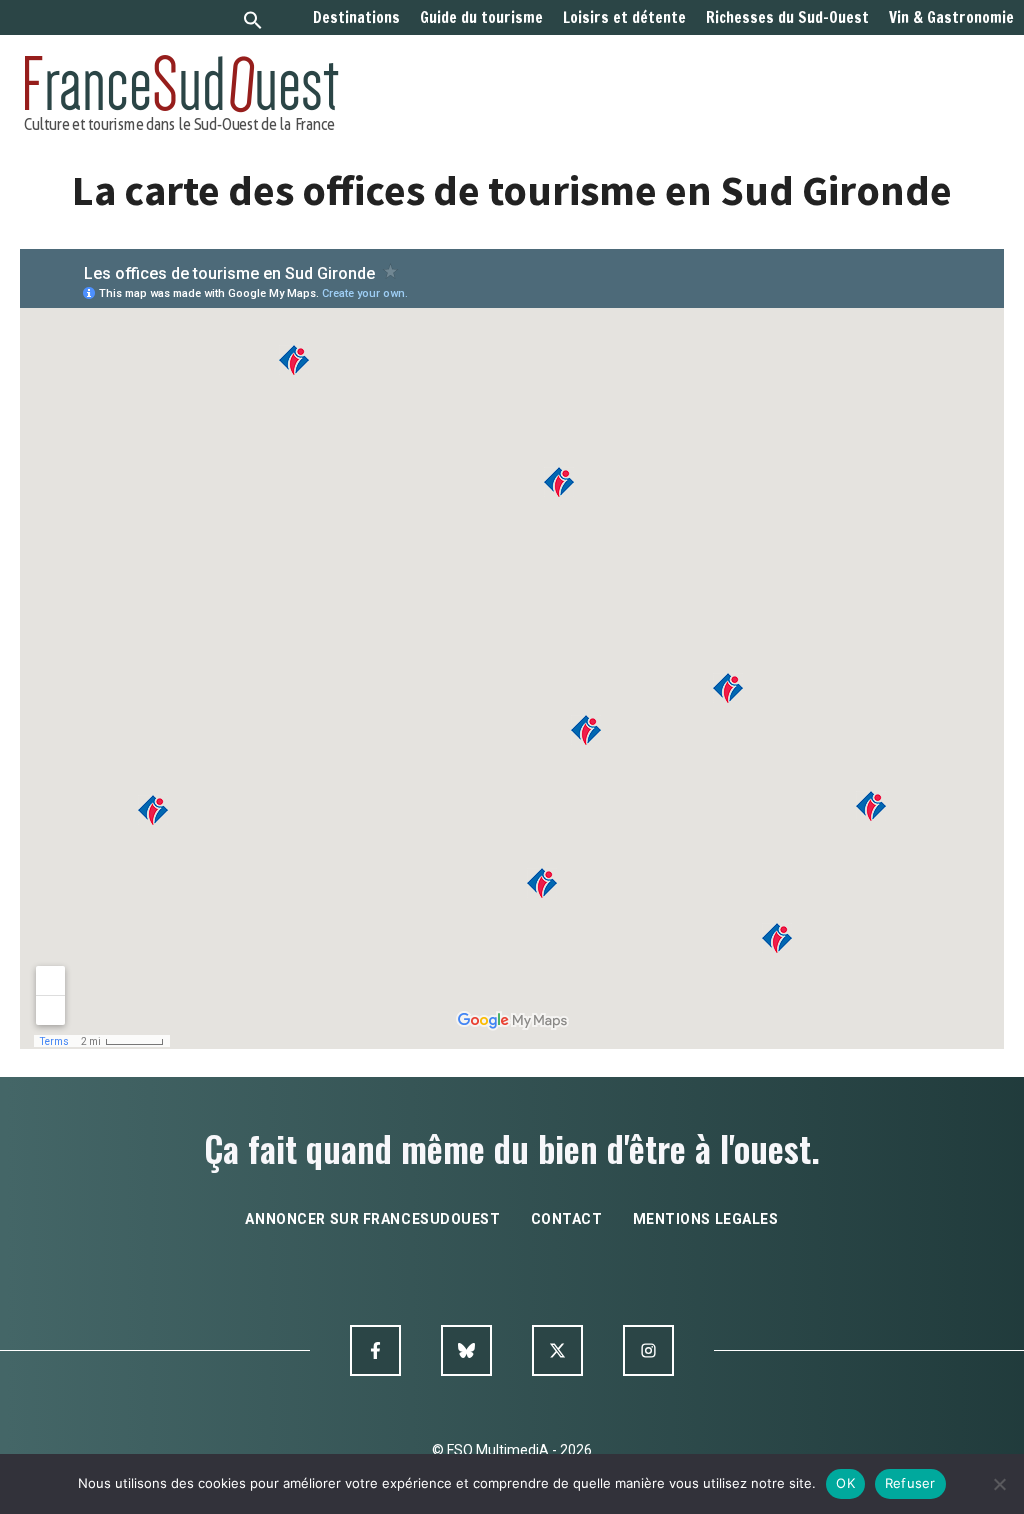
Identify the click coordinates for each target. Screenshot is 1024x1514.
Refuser (910, 1483)
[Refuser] (999, 1484)
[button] (253, 22)
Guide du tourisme (481, 18)
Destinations (356, 18)
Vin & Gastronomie (951, 18)
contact (567, 1219)
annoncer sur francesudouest (372, 1219)
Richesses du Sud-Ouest (787, 18)
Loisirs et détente (624, 18)
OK (845, 1483)
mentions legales (706, 1219)
